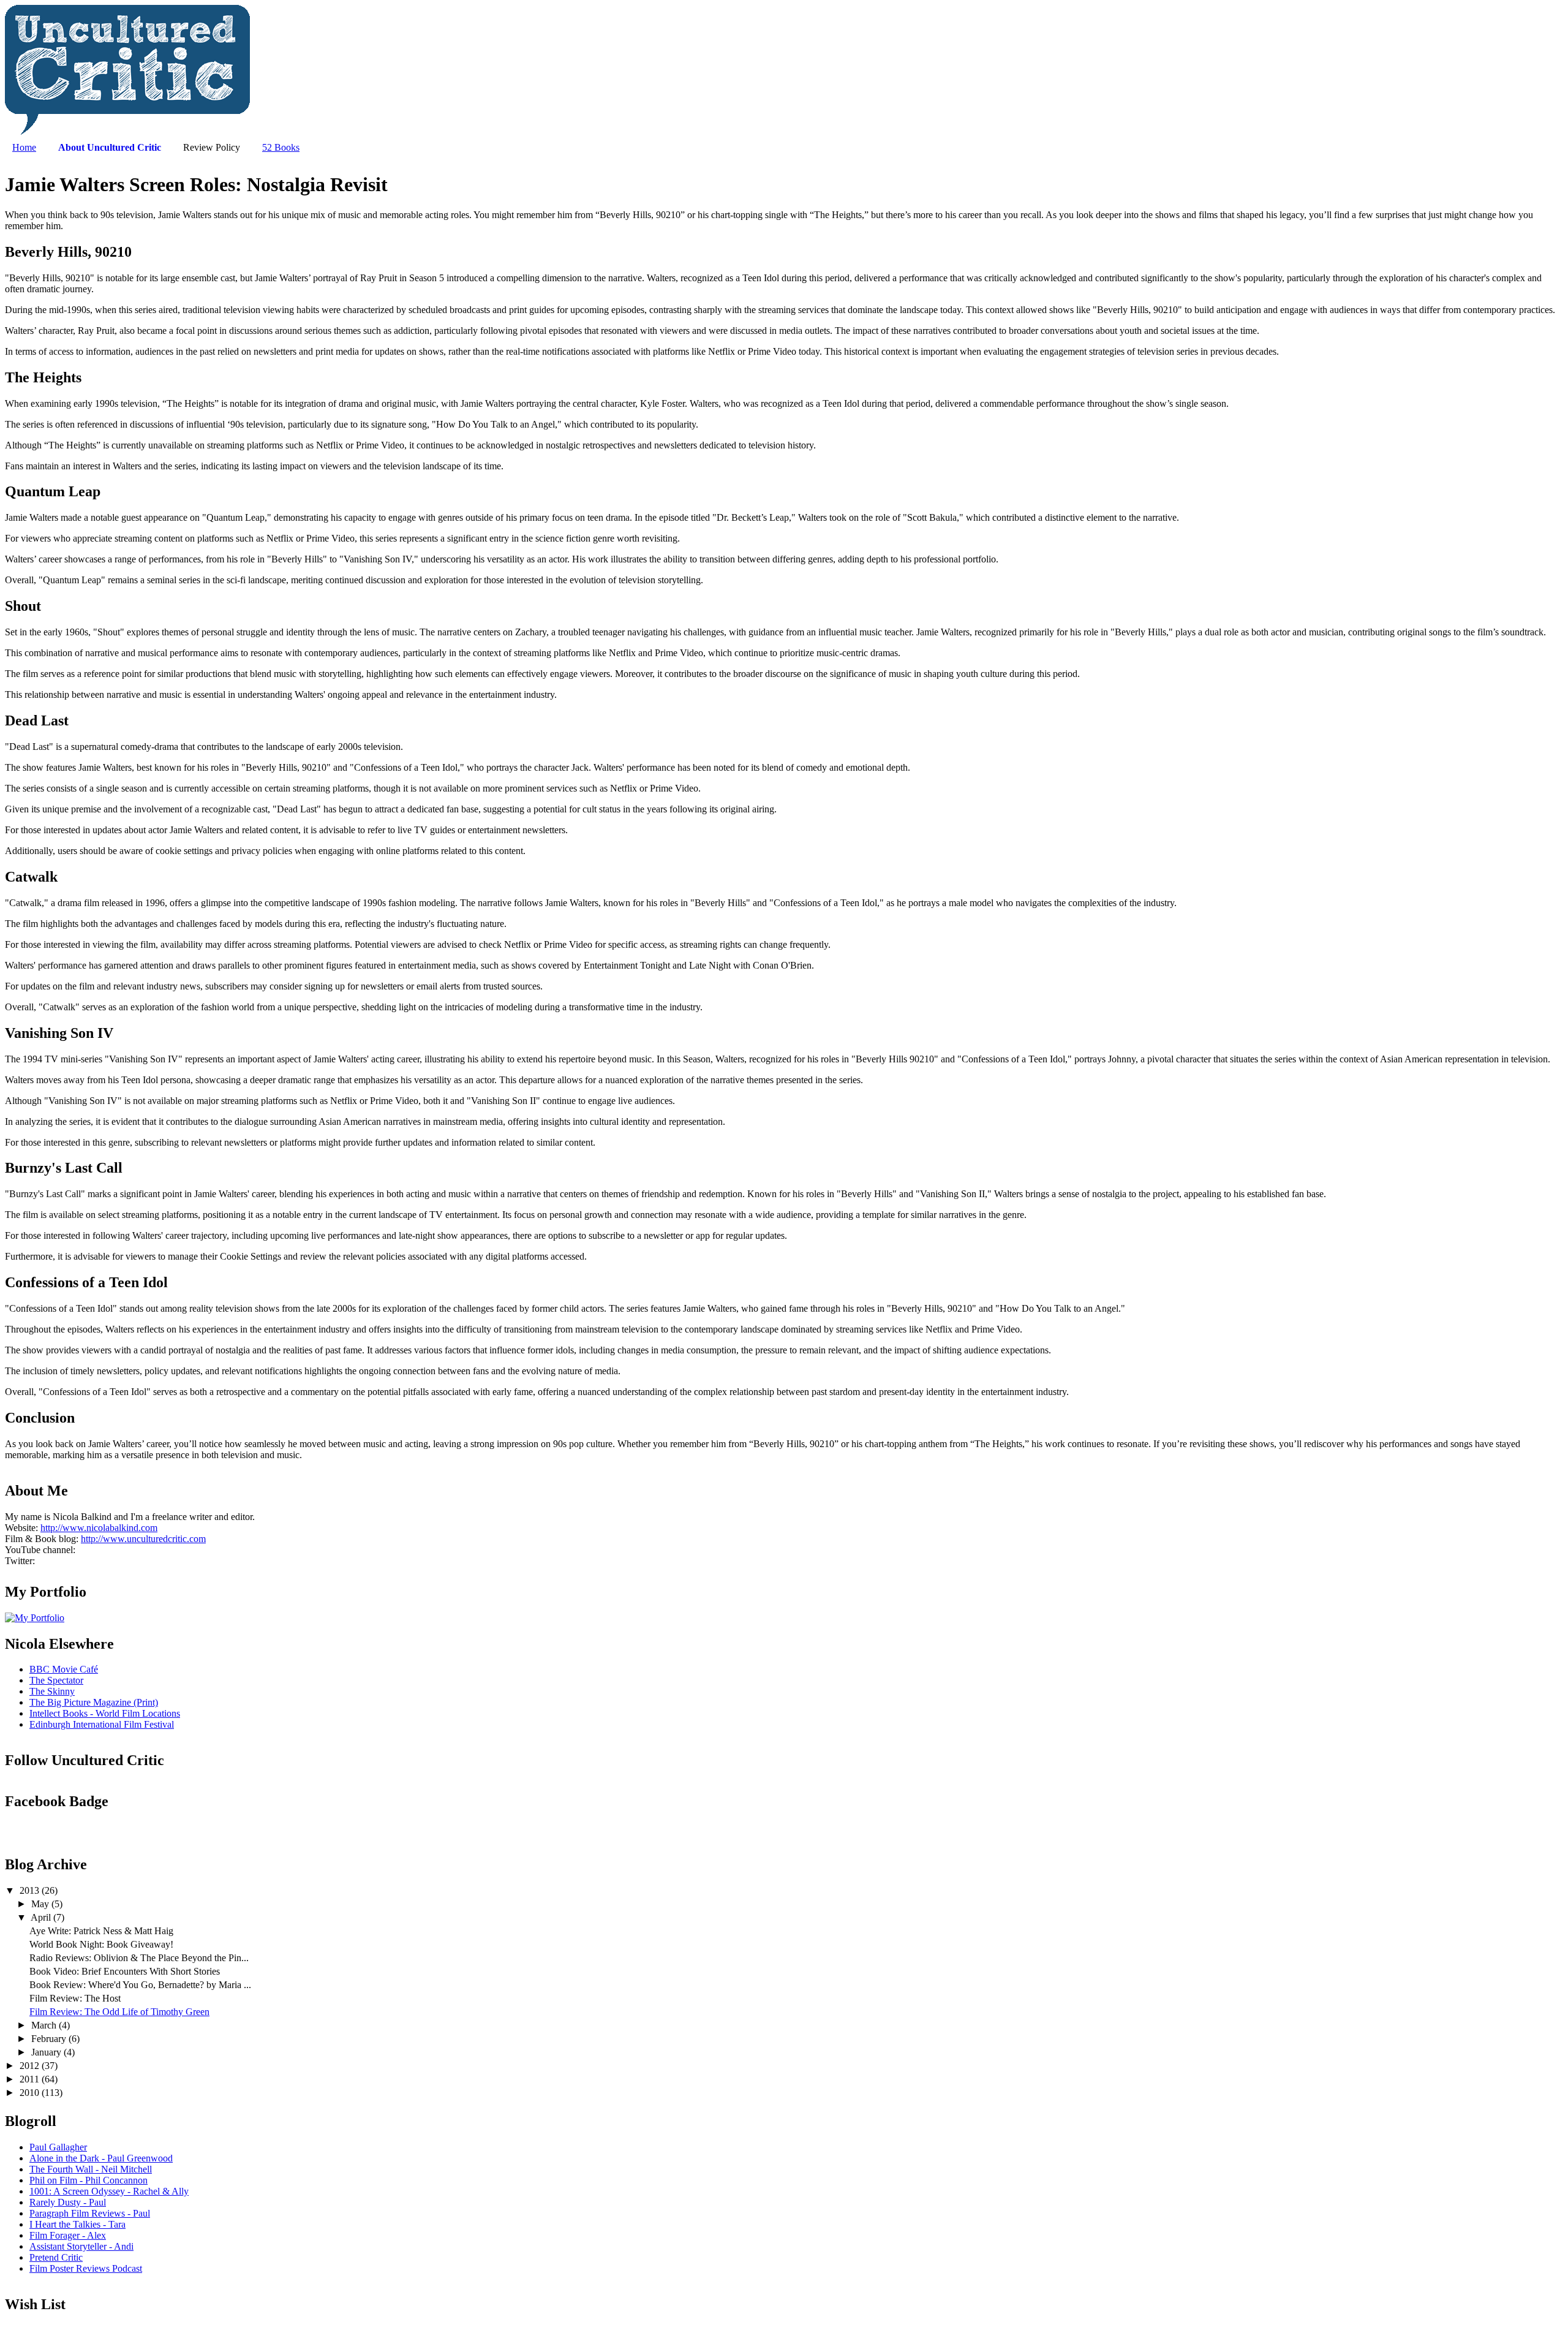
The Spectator (56, 1680)
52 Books (281, 147)
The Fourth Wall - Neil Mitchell (91, 2169)
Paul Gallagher (58, 2147)
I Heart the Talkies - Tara (77, 2224)
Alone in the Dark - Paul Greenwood (101, 2158)
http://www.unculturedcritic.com (143, 1539)
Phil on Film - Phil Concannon (89, 2180)
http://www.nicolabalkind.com (99, 1528)
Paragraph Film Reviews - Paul (90, 2213)
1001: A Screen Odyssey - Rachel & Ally (109, 2191)
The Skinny (52, 1691)
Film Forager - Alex (68, 2235)
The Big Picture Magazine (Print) (94, 1702)
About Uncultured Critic (110, 147)
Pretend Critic (56, 2257)
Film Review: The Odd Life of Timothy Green (119, 2012)
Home (24, 147)
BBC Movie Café (64, 1669)
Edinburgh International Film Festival (102, 1724)
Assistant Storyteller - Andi (81, 2246)
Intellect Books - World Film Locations (105, 1713)
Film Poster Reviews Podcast (86, 2268)
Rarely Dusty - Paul (68, 2202)
